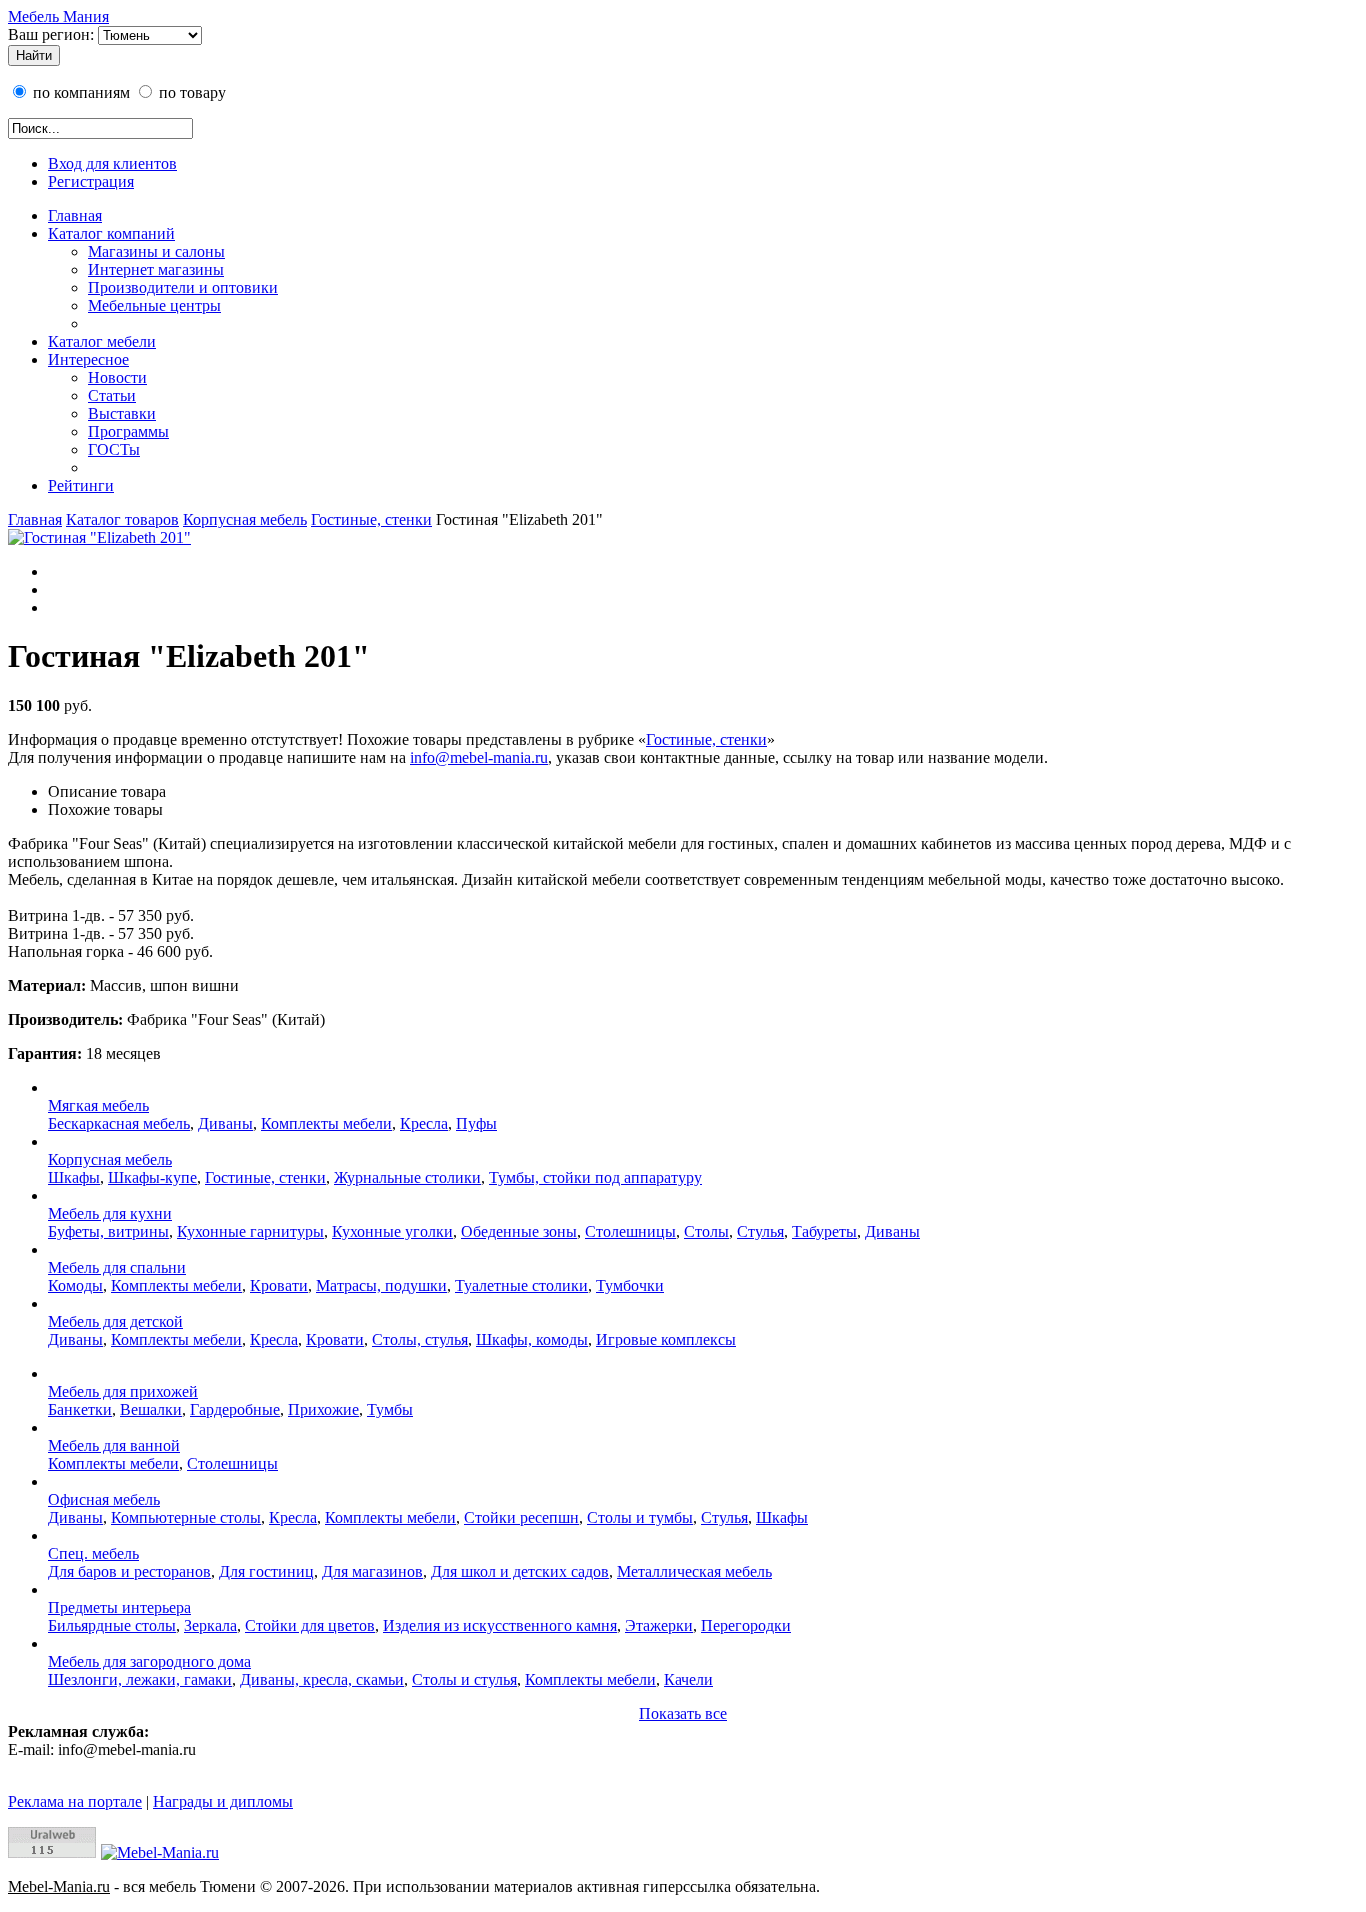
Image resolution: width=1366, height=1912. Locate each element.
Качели (688, 1679)
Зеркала (210, 1625)
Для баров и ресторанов (129, 1571)
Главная (75, 215)
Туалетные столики (521, 1285)
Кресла (424, 1123)
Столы (706, 1231)
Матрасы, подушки (381, 1285)
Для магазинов (372, 1571)
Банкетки (80, 1409)
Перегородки (746, 1625)
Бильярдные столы (112, 1625)
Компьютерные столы (186, 1517)
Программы (128, 431)
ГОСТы (114, 449)
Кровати (279, 1285)
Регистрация (91, 181)
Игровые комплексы (666, 1339)
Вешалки (151, 1409)
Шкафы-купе (152, 1177)
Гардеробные (235, 1409)
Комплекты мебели (326, 1123)
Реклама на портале (75, 1801)
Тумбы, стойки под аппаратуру (595, 1177)
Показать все (683, 1713)
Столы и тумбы (640, 1517)
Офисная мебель (104, 1499)
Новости (117, 377)
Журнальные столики (407, 1177)
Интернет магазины (156, 269)
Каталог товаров (122, 519)
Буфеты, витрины (108, 1231)
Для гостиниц (266, 1571)
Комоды (75, 1285)
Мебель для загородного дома (149, 1661)
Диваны (225, 1123)
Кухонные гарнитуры (250, 1231)
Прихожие (323, 1409)
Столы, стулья (420, 1339)
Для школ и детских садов (520, 1571)
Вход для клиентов (112, 163)
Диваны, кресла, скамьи (322, 1679)
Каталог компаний (111, 233)
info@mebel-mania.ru (479, 757)
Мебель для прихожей (123, 1391)
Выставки (122, 413)
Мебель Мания (58, 16)
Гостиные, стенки (371, 519)
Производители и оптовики (183, 287)
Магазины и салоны (156, 251)
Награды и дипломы (223, 1801)
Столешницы (630, 1231)
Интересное (88, 359)
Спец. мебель (93, 1553)
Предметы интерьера (119, 1607)
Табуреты (824, 1231)
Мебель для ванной (114, 1445)
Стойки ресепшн (521, 1517)
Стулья (760, 1231)
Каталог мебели (102, 341)
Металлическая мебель (694, 1571)
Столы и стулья (464, 1679)
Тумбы (390, 1409)
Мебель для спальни (117, 1267)
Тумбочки (630, 1285)
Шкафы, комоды (532, 1339)
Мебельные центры (154, 305)
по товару (190, 92)
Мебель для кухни (110, 1213)
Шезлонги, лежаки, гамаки (140, 1679)
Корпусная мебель (245, 519)
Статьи (112, 395)
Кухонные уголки (392, 1231)
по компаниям (79, 92)
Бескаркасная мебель (119, 1123)
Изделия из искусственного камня (500, 1625)
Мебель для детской (115, 1321)
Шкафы (74, 1177)
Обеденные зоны (519, 1231)
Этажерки (659, 1625)
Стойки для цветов (310, 1625)
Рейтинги (81, 485)
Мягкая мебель (98, 1105)
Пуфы (476, 1123)
